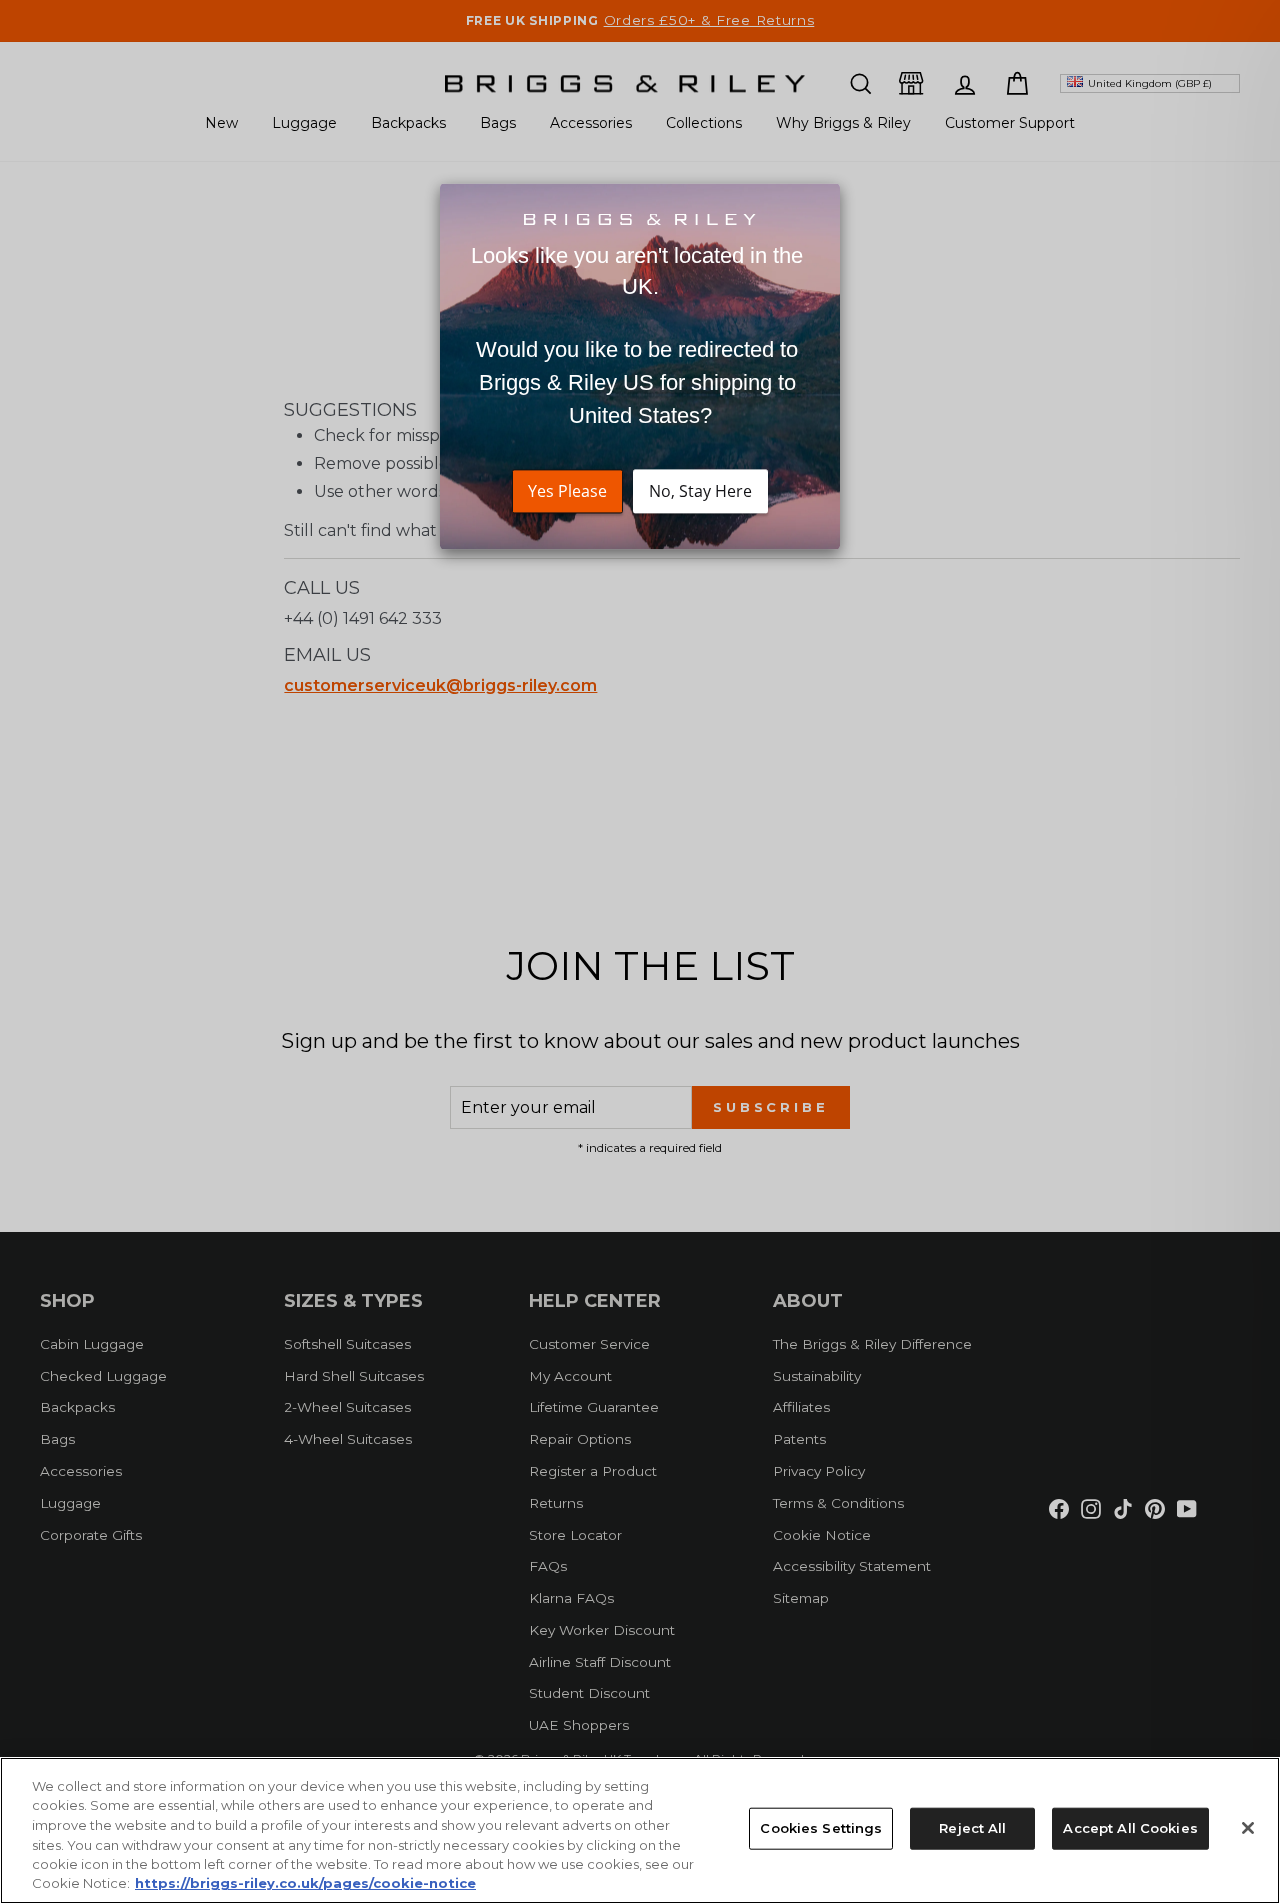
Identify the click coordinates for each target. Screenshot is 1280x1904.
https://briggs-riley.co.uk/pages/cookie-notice (305, 1883)
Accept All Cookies (1130, 1828)
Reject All (972, 1828)
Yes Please (567, 492)
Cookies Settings (821, 1828)
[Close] (1248, 1828)
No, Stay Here (700, 492)
